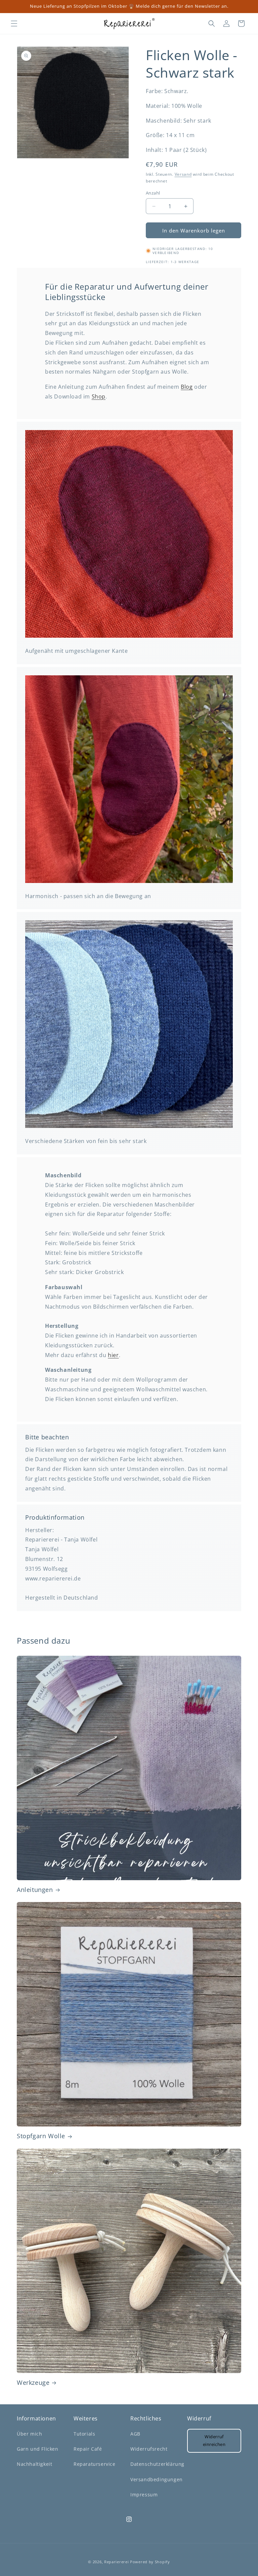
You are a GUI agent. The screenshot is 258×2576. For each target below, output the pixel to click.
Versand (183, 174)
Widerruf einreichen (214, 2440)
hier (113, 1355)
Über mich (29, 2434)
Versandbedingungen (157, 2479)
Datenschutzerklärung (157, 2464)
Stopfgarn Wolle (41, 2136)
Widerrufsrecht (149, 2449)
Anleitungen (35, 1890)
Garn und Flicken (38, 2449)
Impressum (144, 2495)
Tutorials (84, 2434)
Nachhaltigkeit (34, 2464)
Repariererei (116, 2562)
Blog (187, 387)
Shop (99, 396)
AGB (135, 2434)
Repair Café (88, 2449)
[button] (14, 24)
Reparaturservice (95, 2464)
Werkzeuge (33, 2383)
